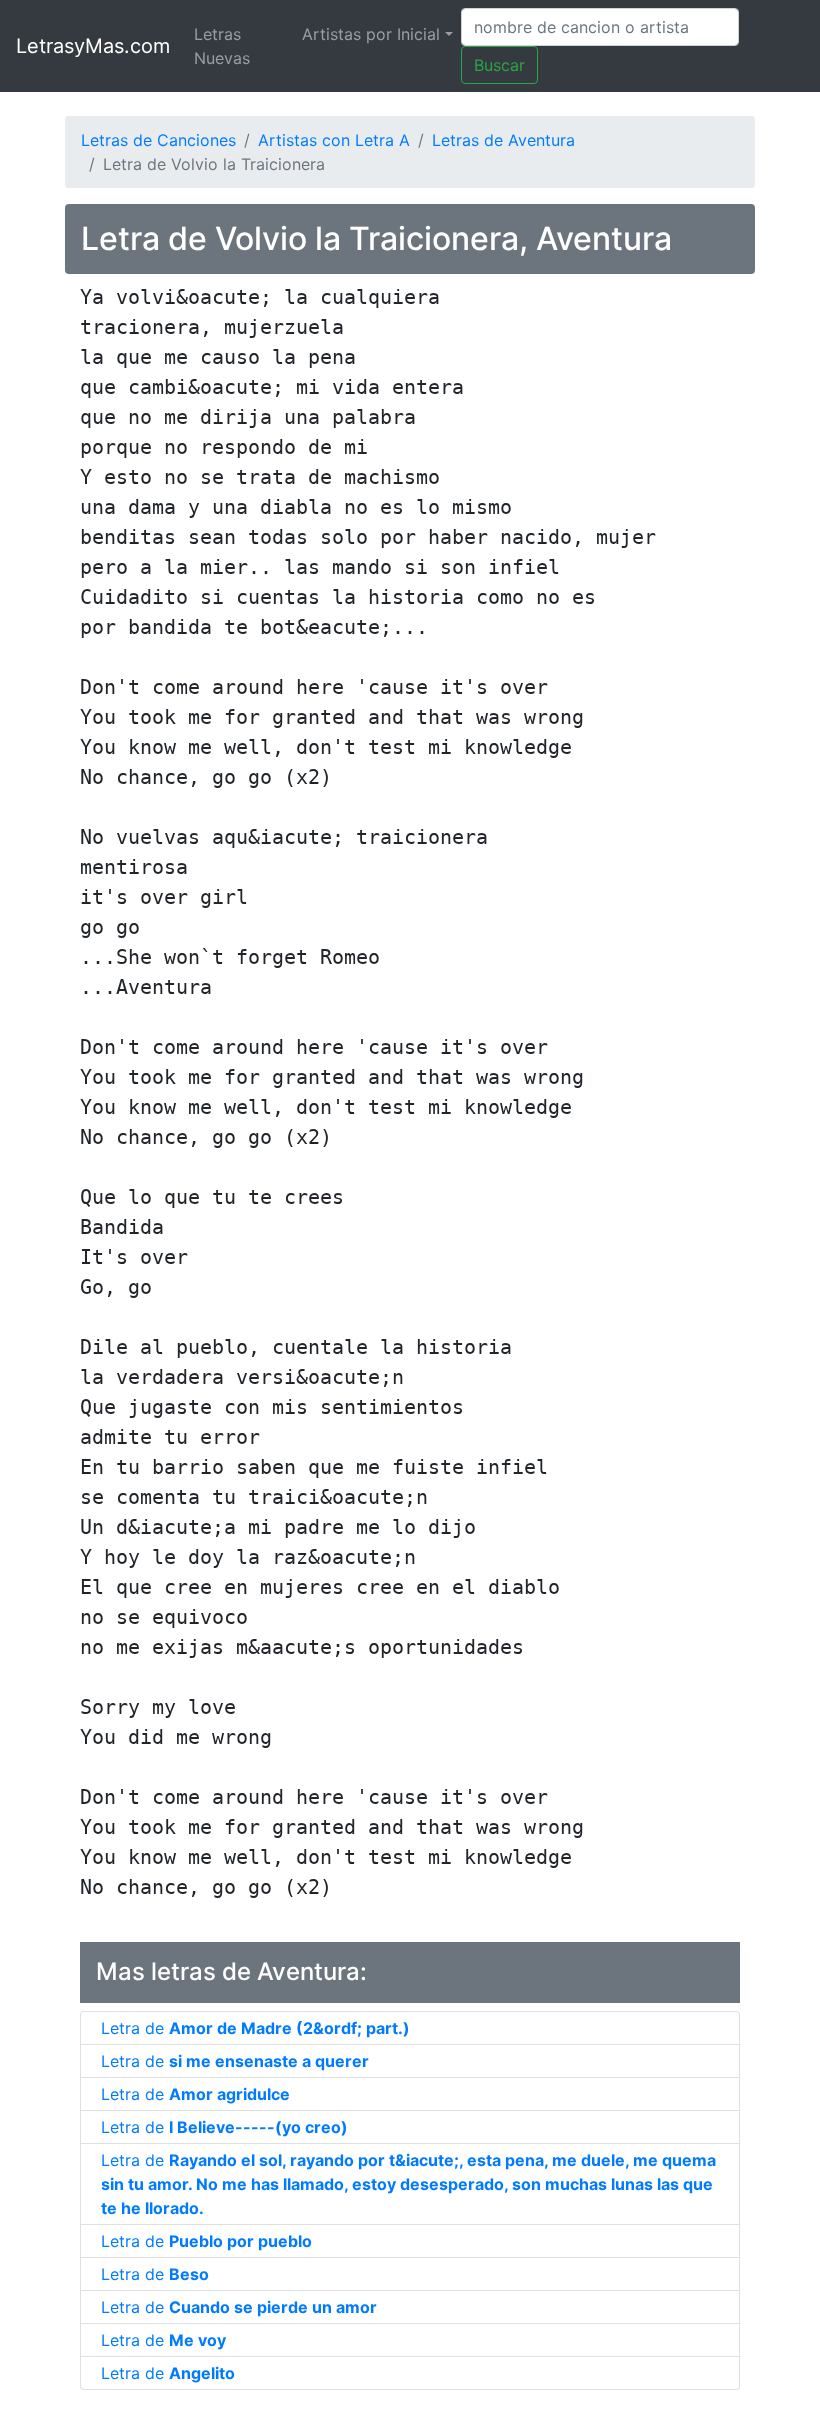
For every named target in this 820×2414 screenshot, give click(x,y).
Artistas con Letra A (334, 140)
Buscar (499, 65)
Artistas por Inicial (371, 34)
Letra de (255, 2028)
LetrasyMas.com (93, 46)
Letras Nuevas (222, 46)
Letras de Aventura (503, 140)
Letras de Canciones (158, 140)
